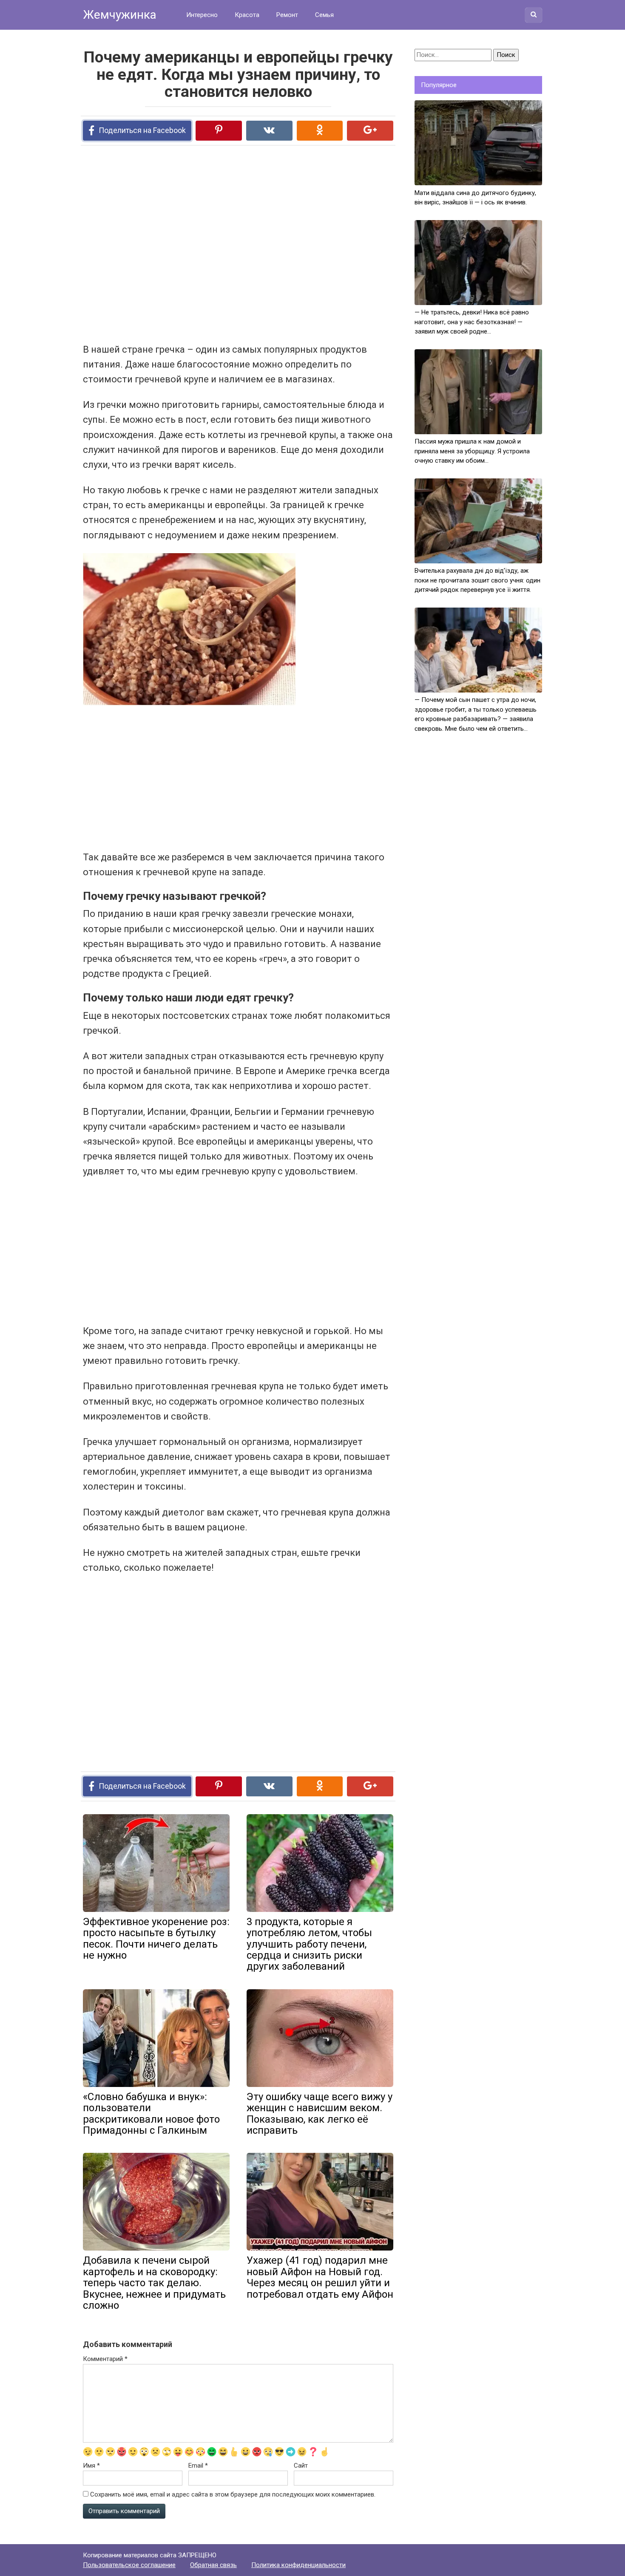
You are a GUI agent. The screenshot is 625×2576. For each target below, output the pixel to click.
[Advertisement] (206, 243)
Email (198, 2466)
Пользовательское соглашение (129, 2565)
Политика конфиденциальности (298, 2565)
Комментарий (105, 2359)
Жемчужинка (120, 15)
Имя (91, 2466)
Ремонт (287, 15)
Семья (324, 15)
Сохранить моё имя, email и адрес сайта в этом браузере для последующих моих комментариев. (233, 2494)
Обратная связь (213, 2565)
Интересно (202, 15)
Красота (247, 15)
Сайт (301, 2466)
